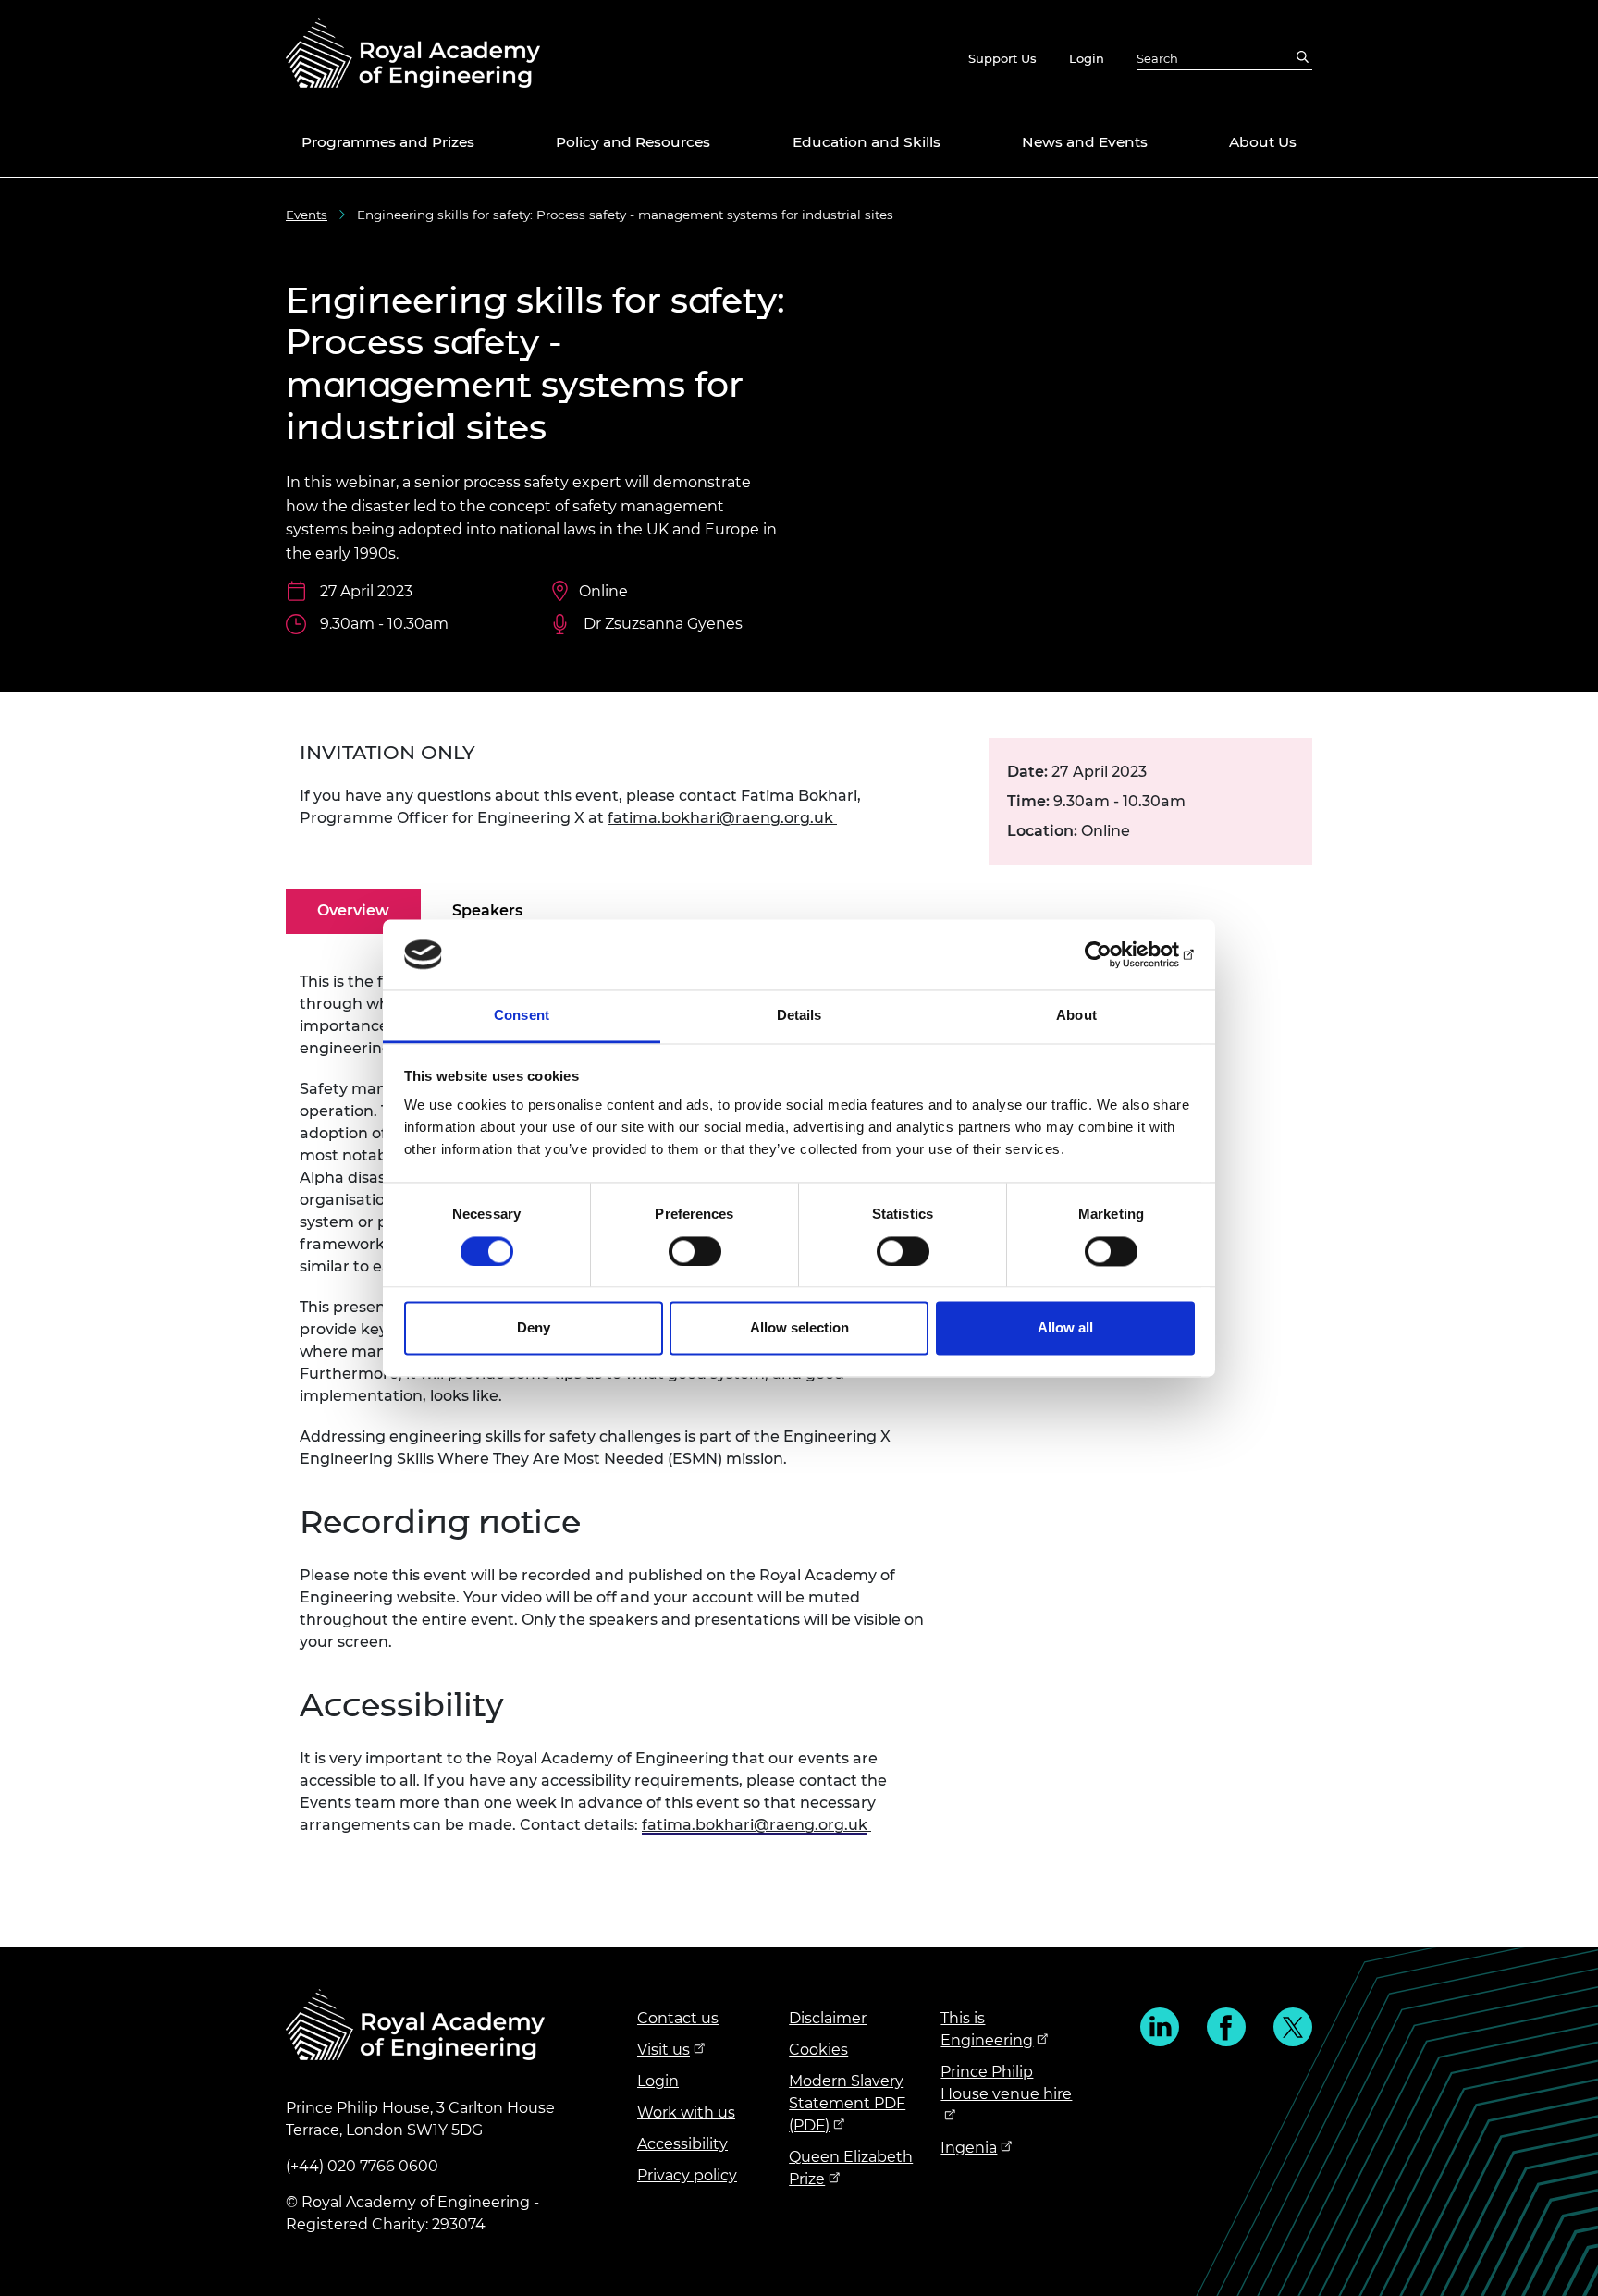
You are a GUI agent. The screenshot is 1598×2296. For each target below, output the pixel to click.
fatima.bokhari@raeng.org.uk (720, 818)
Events (307, 215)
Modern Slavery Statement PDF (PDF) (847, 2103)
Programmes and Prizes (388, 142)
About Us (1263, 142)
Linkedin (1160, 2027)
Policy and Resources (633, 142)
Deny (534, 1328)
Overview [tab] (353, 910)
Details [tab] (799, 1016)
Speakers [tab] (487, 910)
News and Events (1085, 142)
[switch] (695, 1251)
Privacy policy (687, 2175)
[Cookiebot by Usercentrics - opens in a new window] (1114, 954)
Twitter (1293, 2027)
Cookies (818, 2050)
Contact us (678, 2018)
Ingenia (969, 2148)
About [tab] (1076, 1016)
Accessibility (682, 2144)
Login (1087, 58)
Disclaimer (828, 2018)
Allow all (1065, 1328)
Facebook (1226, 2027)
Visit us (664, 2050)
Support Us (1002, 58)
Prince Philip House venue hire (1006, 2083)
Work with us (686, 2112)
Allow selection (799, 1328)
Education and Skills (867, 142)
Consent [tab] (522, 1016)
